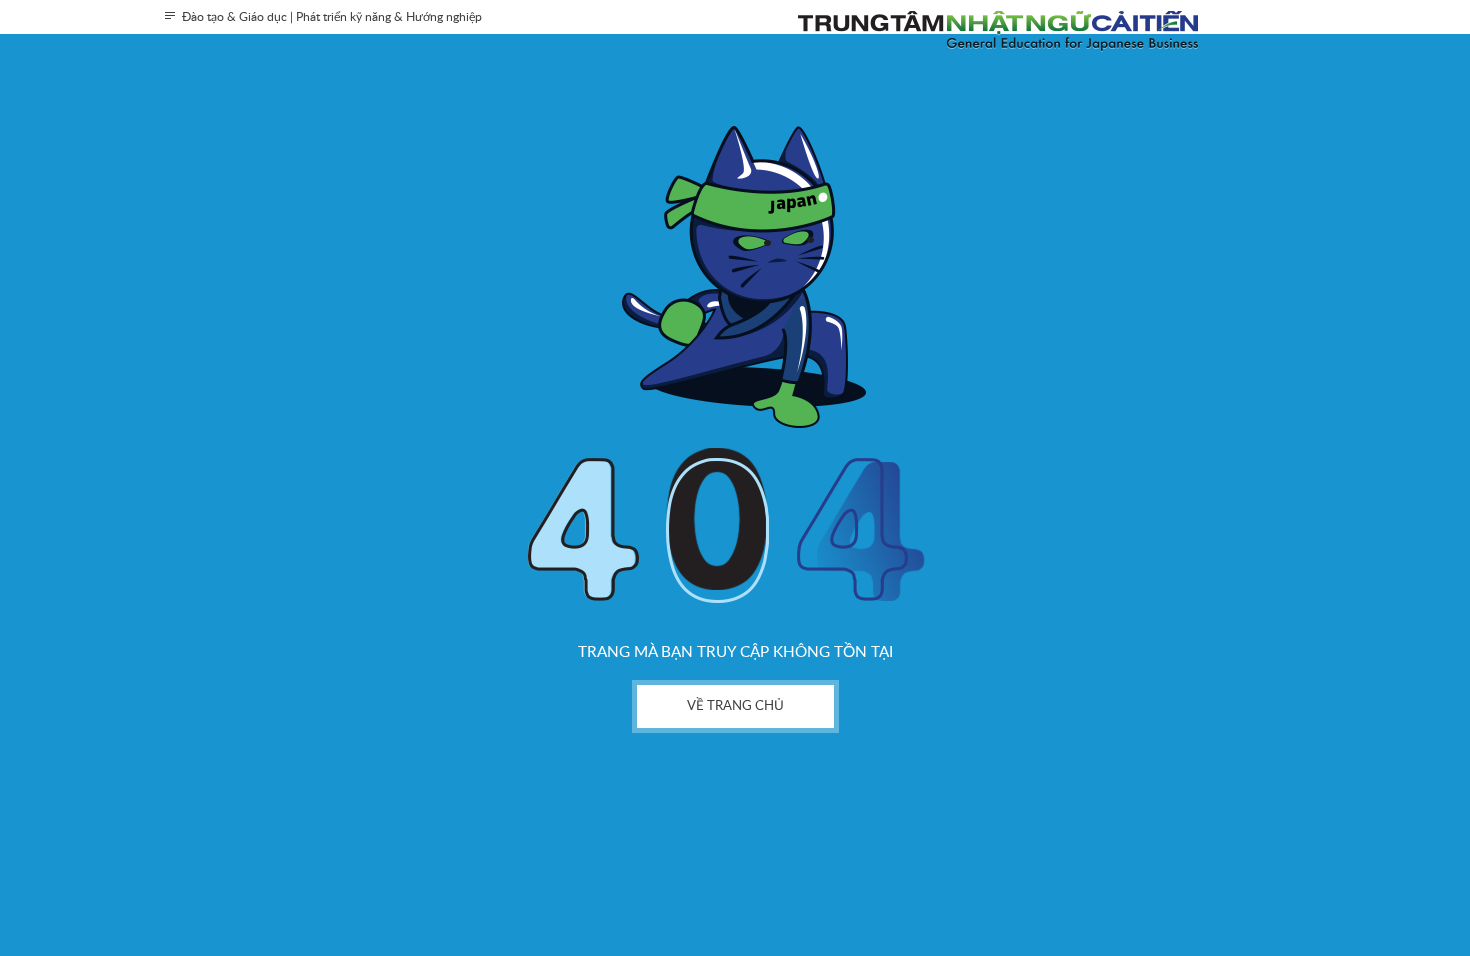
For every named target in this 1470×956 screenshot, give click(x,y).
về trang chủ (735, 706)
